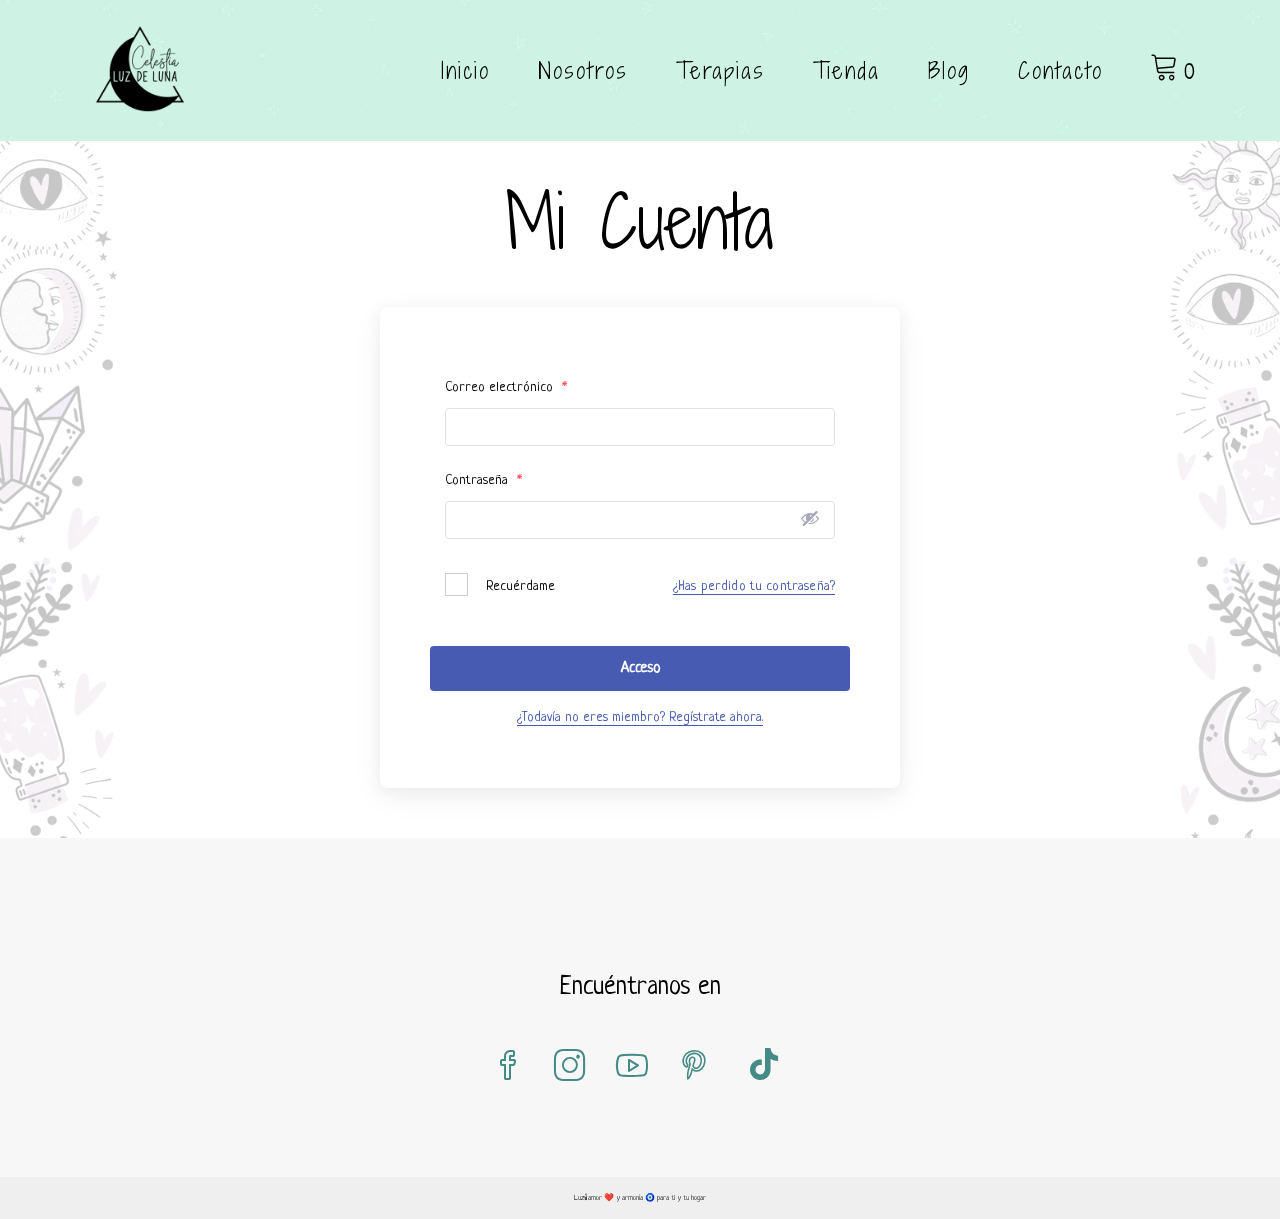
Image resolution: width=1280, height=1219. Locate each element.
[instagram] (570, 1067)
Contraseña (483, 480)
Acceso (640, 668)
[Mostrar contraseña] (810, 518)
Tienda (846, 70)
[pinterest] (694, 1067)
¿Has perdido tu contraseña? (754, 586)
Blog (949, 70)
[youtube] (632, 1067)
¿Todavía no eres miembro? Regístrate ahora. (640, 717)
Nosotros (583, 70)
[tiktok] (764, 1067)
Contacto (1060, 70)
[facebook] (508, 1067)
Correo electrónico (506, 387)
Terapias (720, 70)
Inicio (465, 70)
